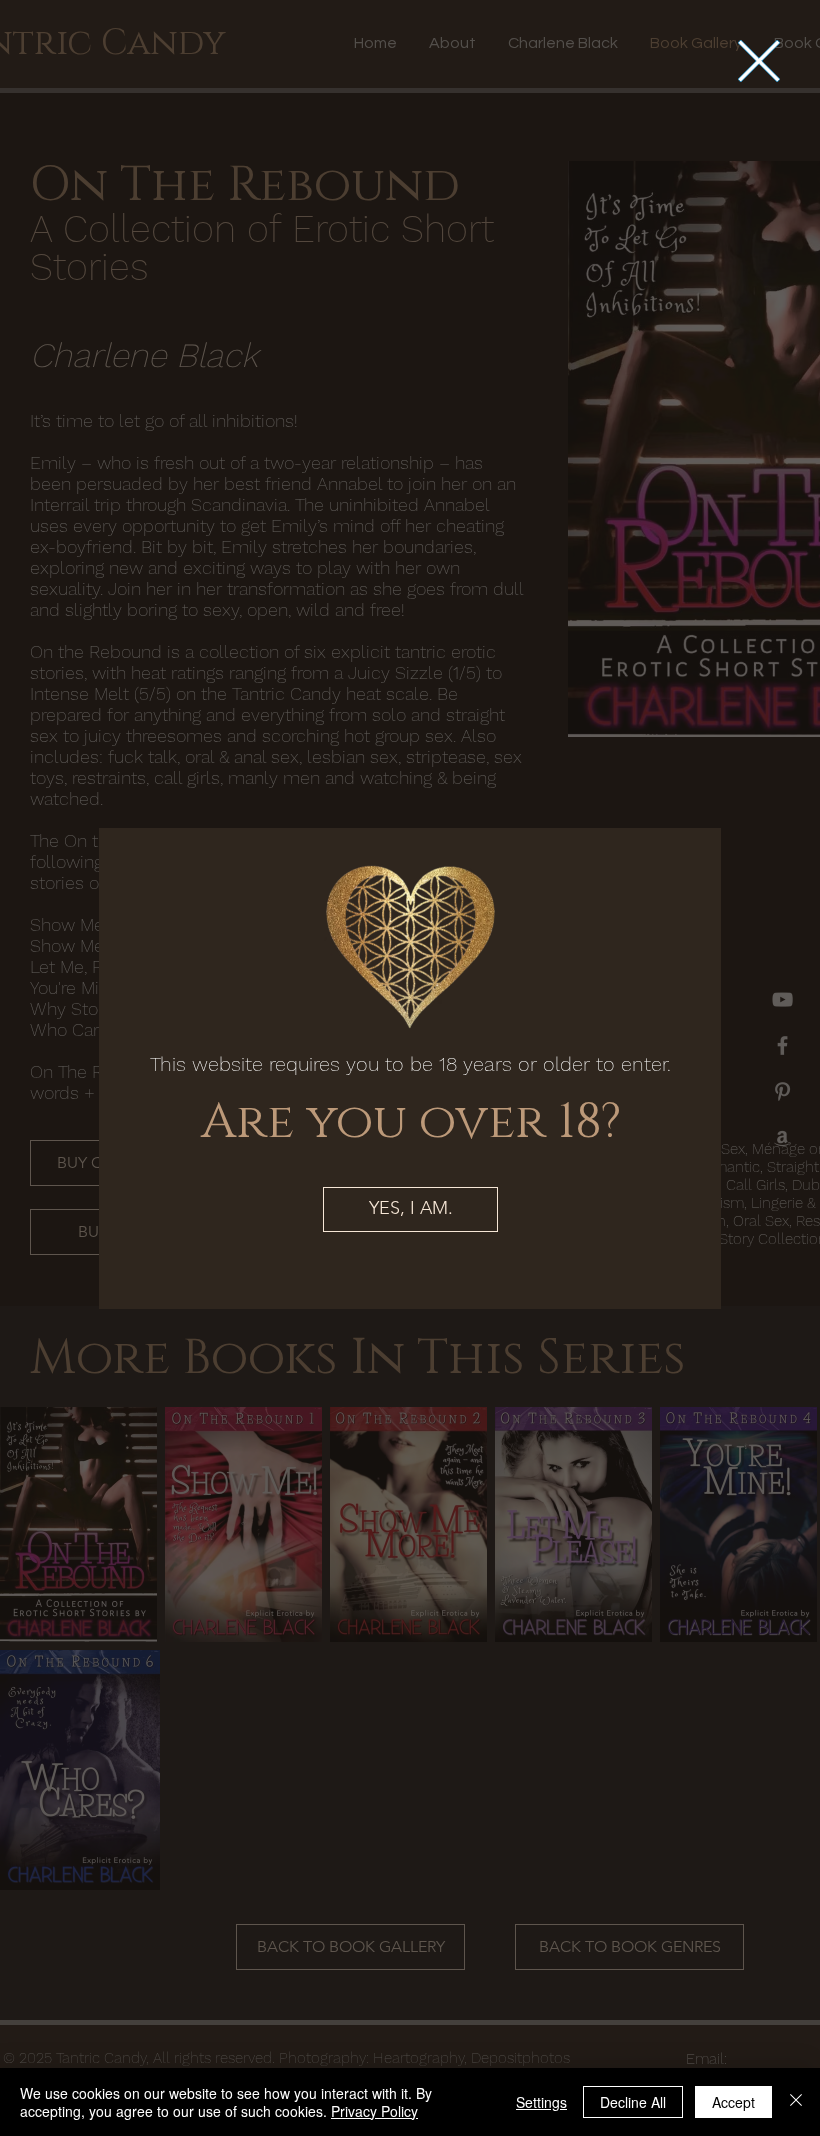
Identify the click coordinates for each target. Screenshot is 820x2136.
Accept (733, 2102)
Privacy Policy (374, 2111)
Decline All (633, 2102)
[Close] (796, 2102)
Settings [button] (541, 2102)
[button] (759, 61)
